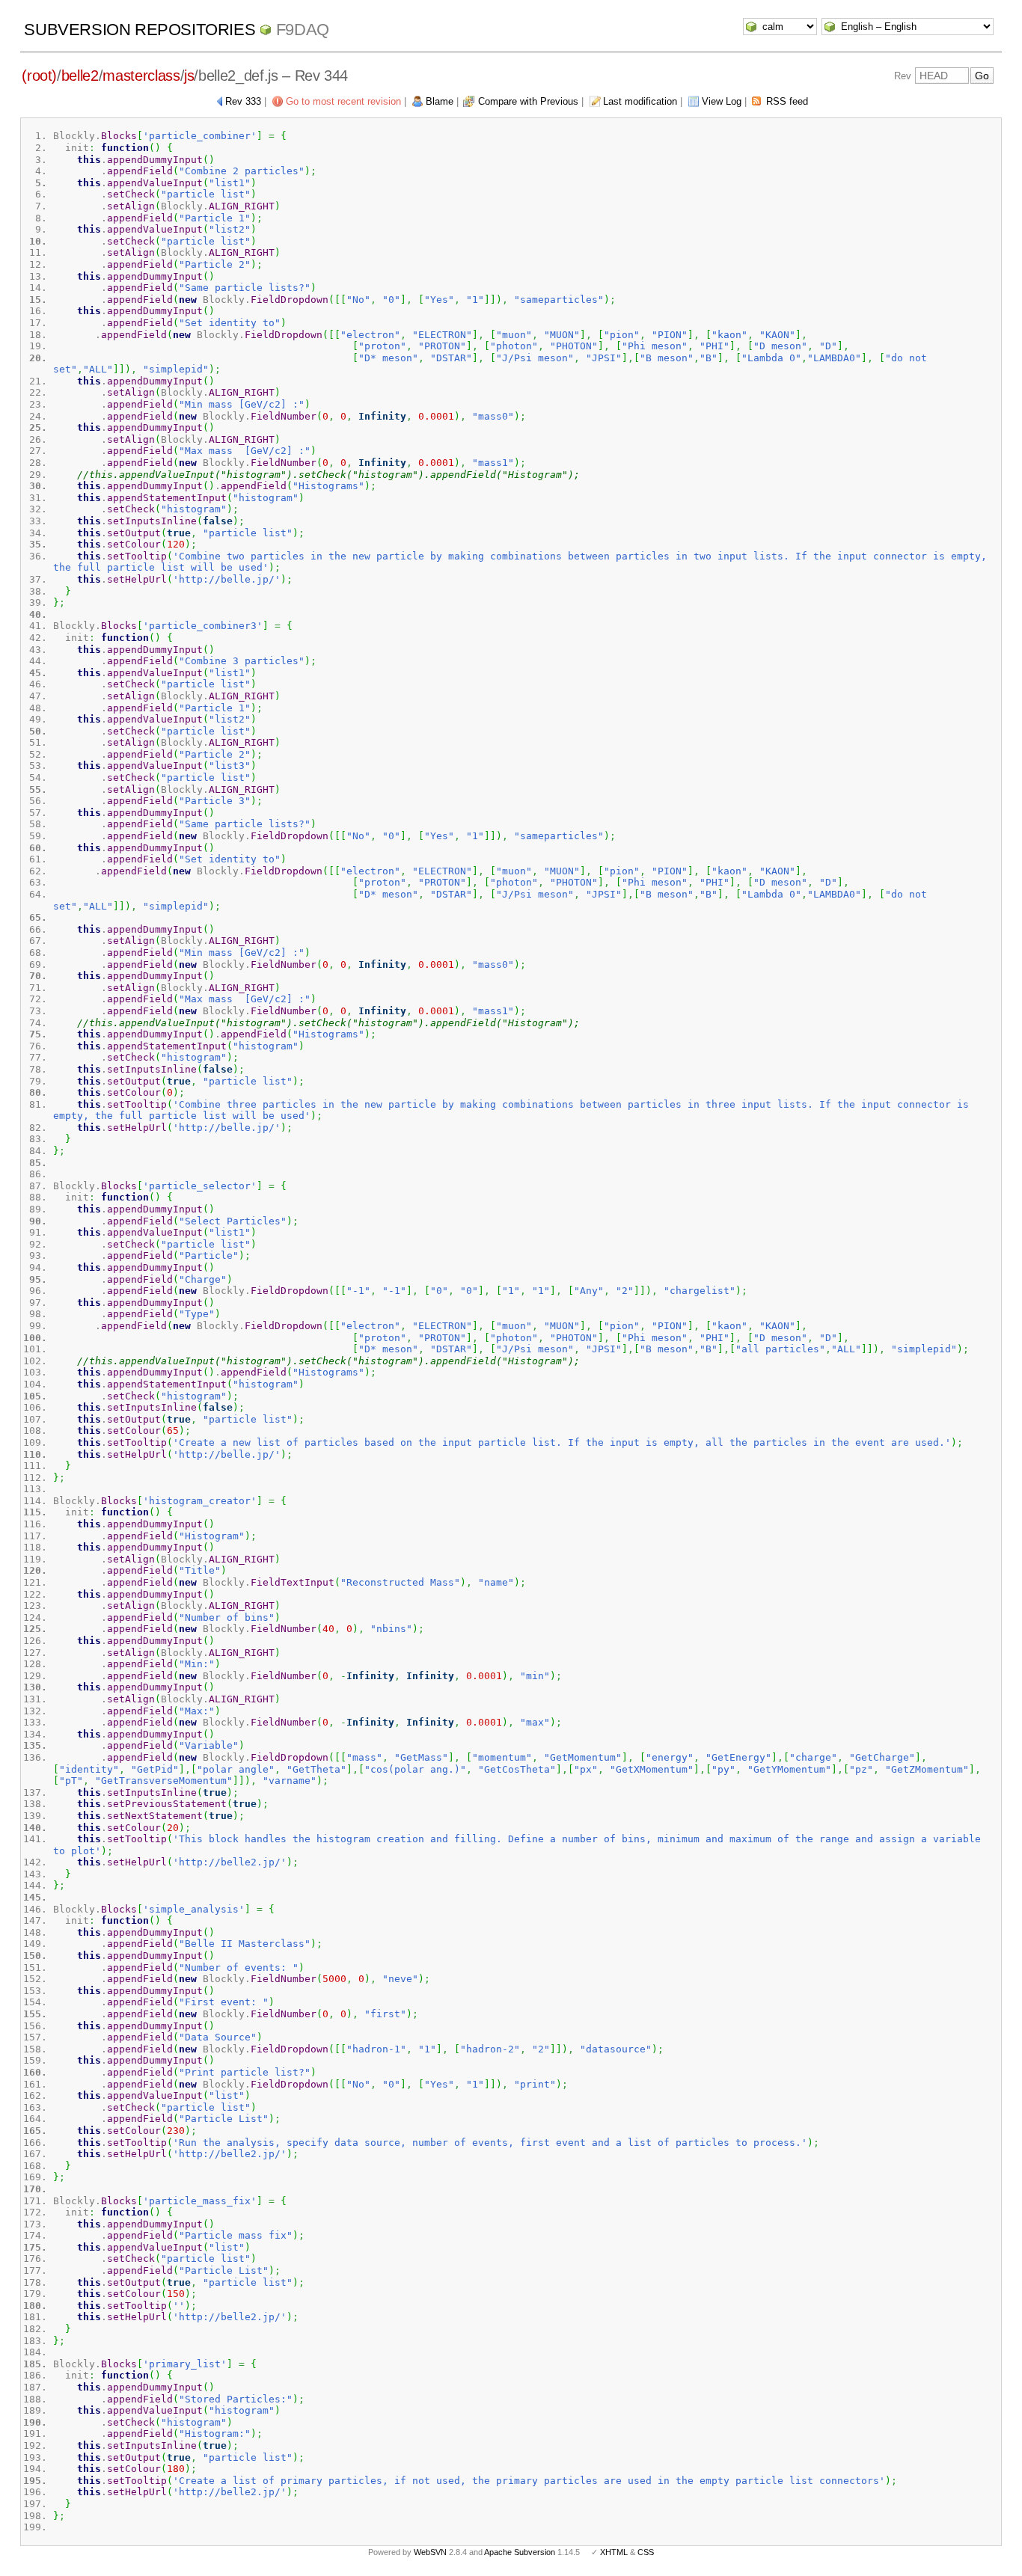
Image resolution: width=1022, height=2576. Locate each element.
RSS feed (787, 101)
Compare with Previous (528, 101)
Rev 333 (243, 101)
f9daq (303, 30)
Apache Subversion (520, 2552)
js (189, 76)
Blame (440, 101)
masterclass (141, 76)
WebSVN (430, 2552)
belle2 (80, 76)
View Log (722, 101)
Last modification (640, 101)
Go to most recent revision (343, 101)
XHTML (614, 2552)
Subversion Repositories (140, 30)
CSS (646, 2552)
